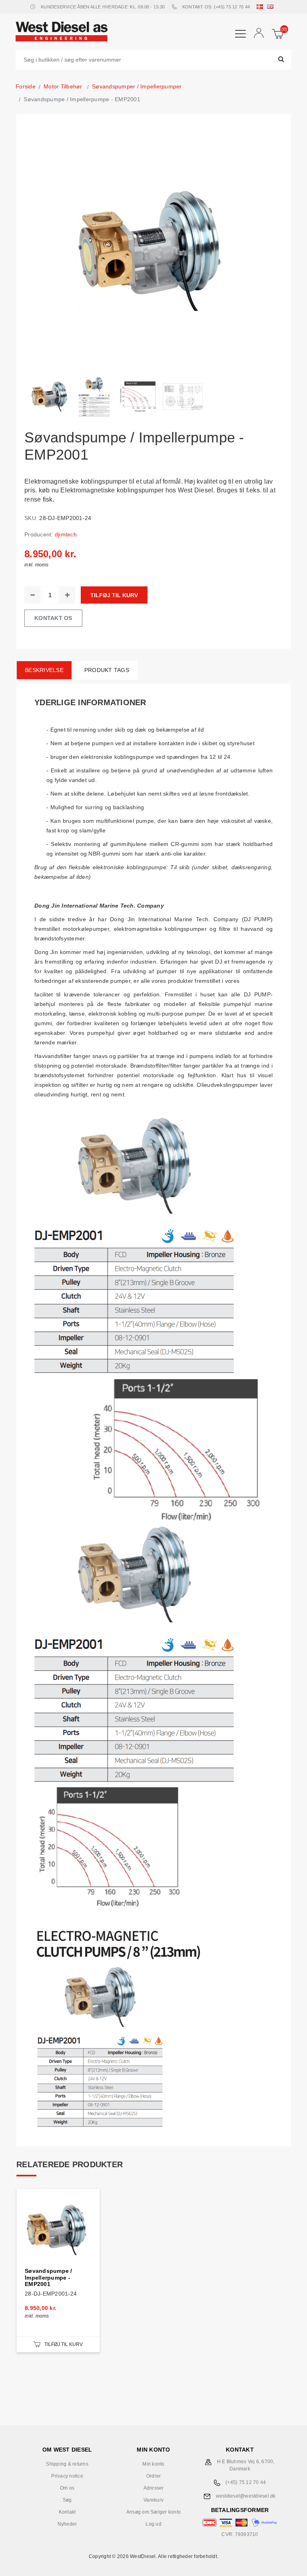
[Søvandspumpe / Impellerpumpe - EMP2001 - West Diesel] (50, 397)
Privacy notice (67, 2476)
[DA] (261, 7)
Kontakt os (53, 618)
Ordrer (154, 2476)
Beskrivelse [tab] (44, 670)
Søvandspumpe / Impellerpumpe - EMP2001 (49, 2278)
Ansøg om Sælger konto (153, 2512)
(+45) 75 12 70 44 (246, 2482)
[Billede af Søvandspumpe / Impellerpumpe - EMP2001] (139, 397)
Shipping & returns (67, 2464)
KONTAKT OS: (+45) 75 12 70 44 (216, 7)
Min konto (153, 2464)
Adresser (154, 2488)
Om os (67, 2488)
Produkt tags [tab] (107, 670)
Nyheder (67, 2524)
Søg (67, 2500)
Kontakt (67, 2512)
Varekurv (153, 2500)
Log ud (153, 2524)
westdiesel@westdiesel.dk (246, 2496)
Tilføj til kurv (114, 595)
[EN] (272, 7)
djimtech (66, 534)
